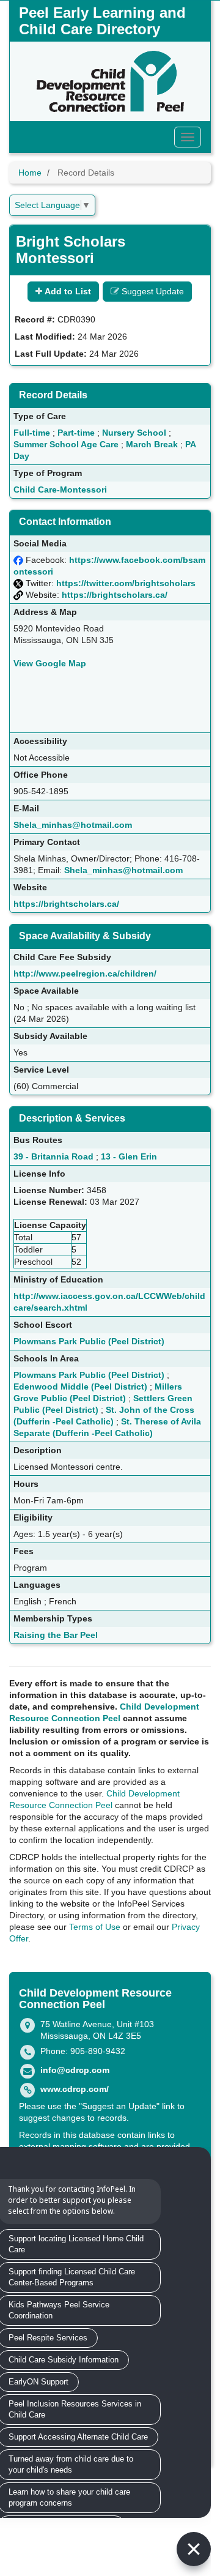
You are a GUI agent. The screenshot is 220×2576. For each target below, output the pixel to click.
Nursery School (134, 433)
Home (30, 173)
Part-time (76, 433)
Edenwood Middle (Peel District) (80, 1387)
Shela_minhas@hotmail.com (73, 825)
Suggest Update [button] (152, 291)
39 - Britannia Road (53, 1156)
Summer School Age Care (66, 444)
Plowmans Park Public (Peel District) (89, 1341)
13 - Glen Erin (129, 1156)
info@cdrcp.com (75, 2070)
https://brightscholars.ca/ (115, 595)
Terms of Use (95, 1927)
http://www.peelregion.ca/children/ (85, 973)
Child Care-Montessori (60, 490)
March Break (152, 444)
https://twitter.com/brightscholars (126, 583)
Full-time (32, 433)
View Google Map (50, 663)
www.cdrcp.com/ (75, 2089)
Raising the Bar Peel (56, 1635)
